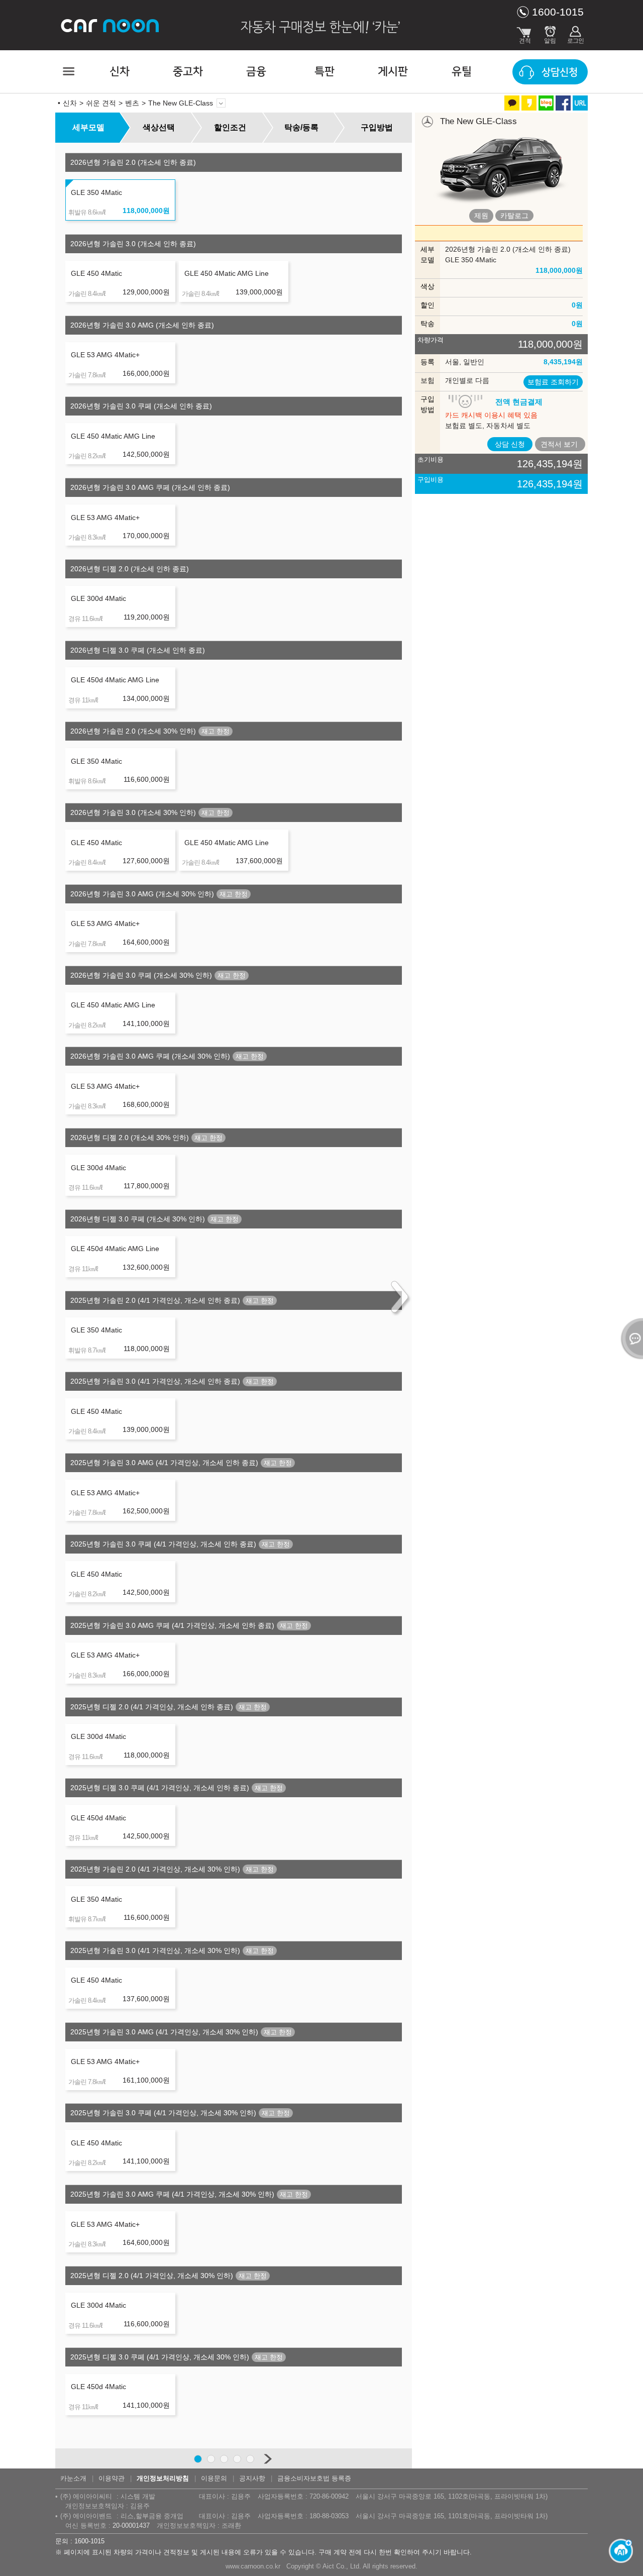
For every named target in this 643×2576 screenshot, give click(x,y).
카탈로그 (514, 216)
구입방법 (377, 127)
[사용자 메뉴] (575, 33)
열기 (630, 1338)
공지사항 (252, 2478)
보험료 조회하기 (553, 382)
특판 (325, 72)
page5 (250, 2459)
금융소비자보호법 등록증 (314, 2478)
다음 (267, 2459)
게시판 (393, 72)
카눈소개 (73, 2478)
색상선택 (159, 127)
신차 (120, 72)
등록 (427, 362)
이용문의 (214, 2478)
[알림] (550, 33)
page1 (198, 2459)
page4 (237, 2459)
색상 (427, 286)
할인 (427, 305)
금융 (256, 72)
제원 (481, 216)
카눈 (111, 25)
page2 (211, 2459)
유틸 (462, 72)
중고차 (188, 72)
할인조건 (230, 127)
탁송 (427, 324)
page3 (224, 2459)
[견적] (525, 33)
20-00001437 (131, 2526)
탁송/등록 (301, 127)
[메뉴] (68, 71)
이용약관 (112, 2478)
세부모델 (88, 127)
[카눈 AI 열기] (618, 2551)
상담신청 (560, 72)
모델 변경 (221, 103)
